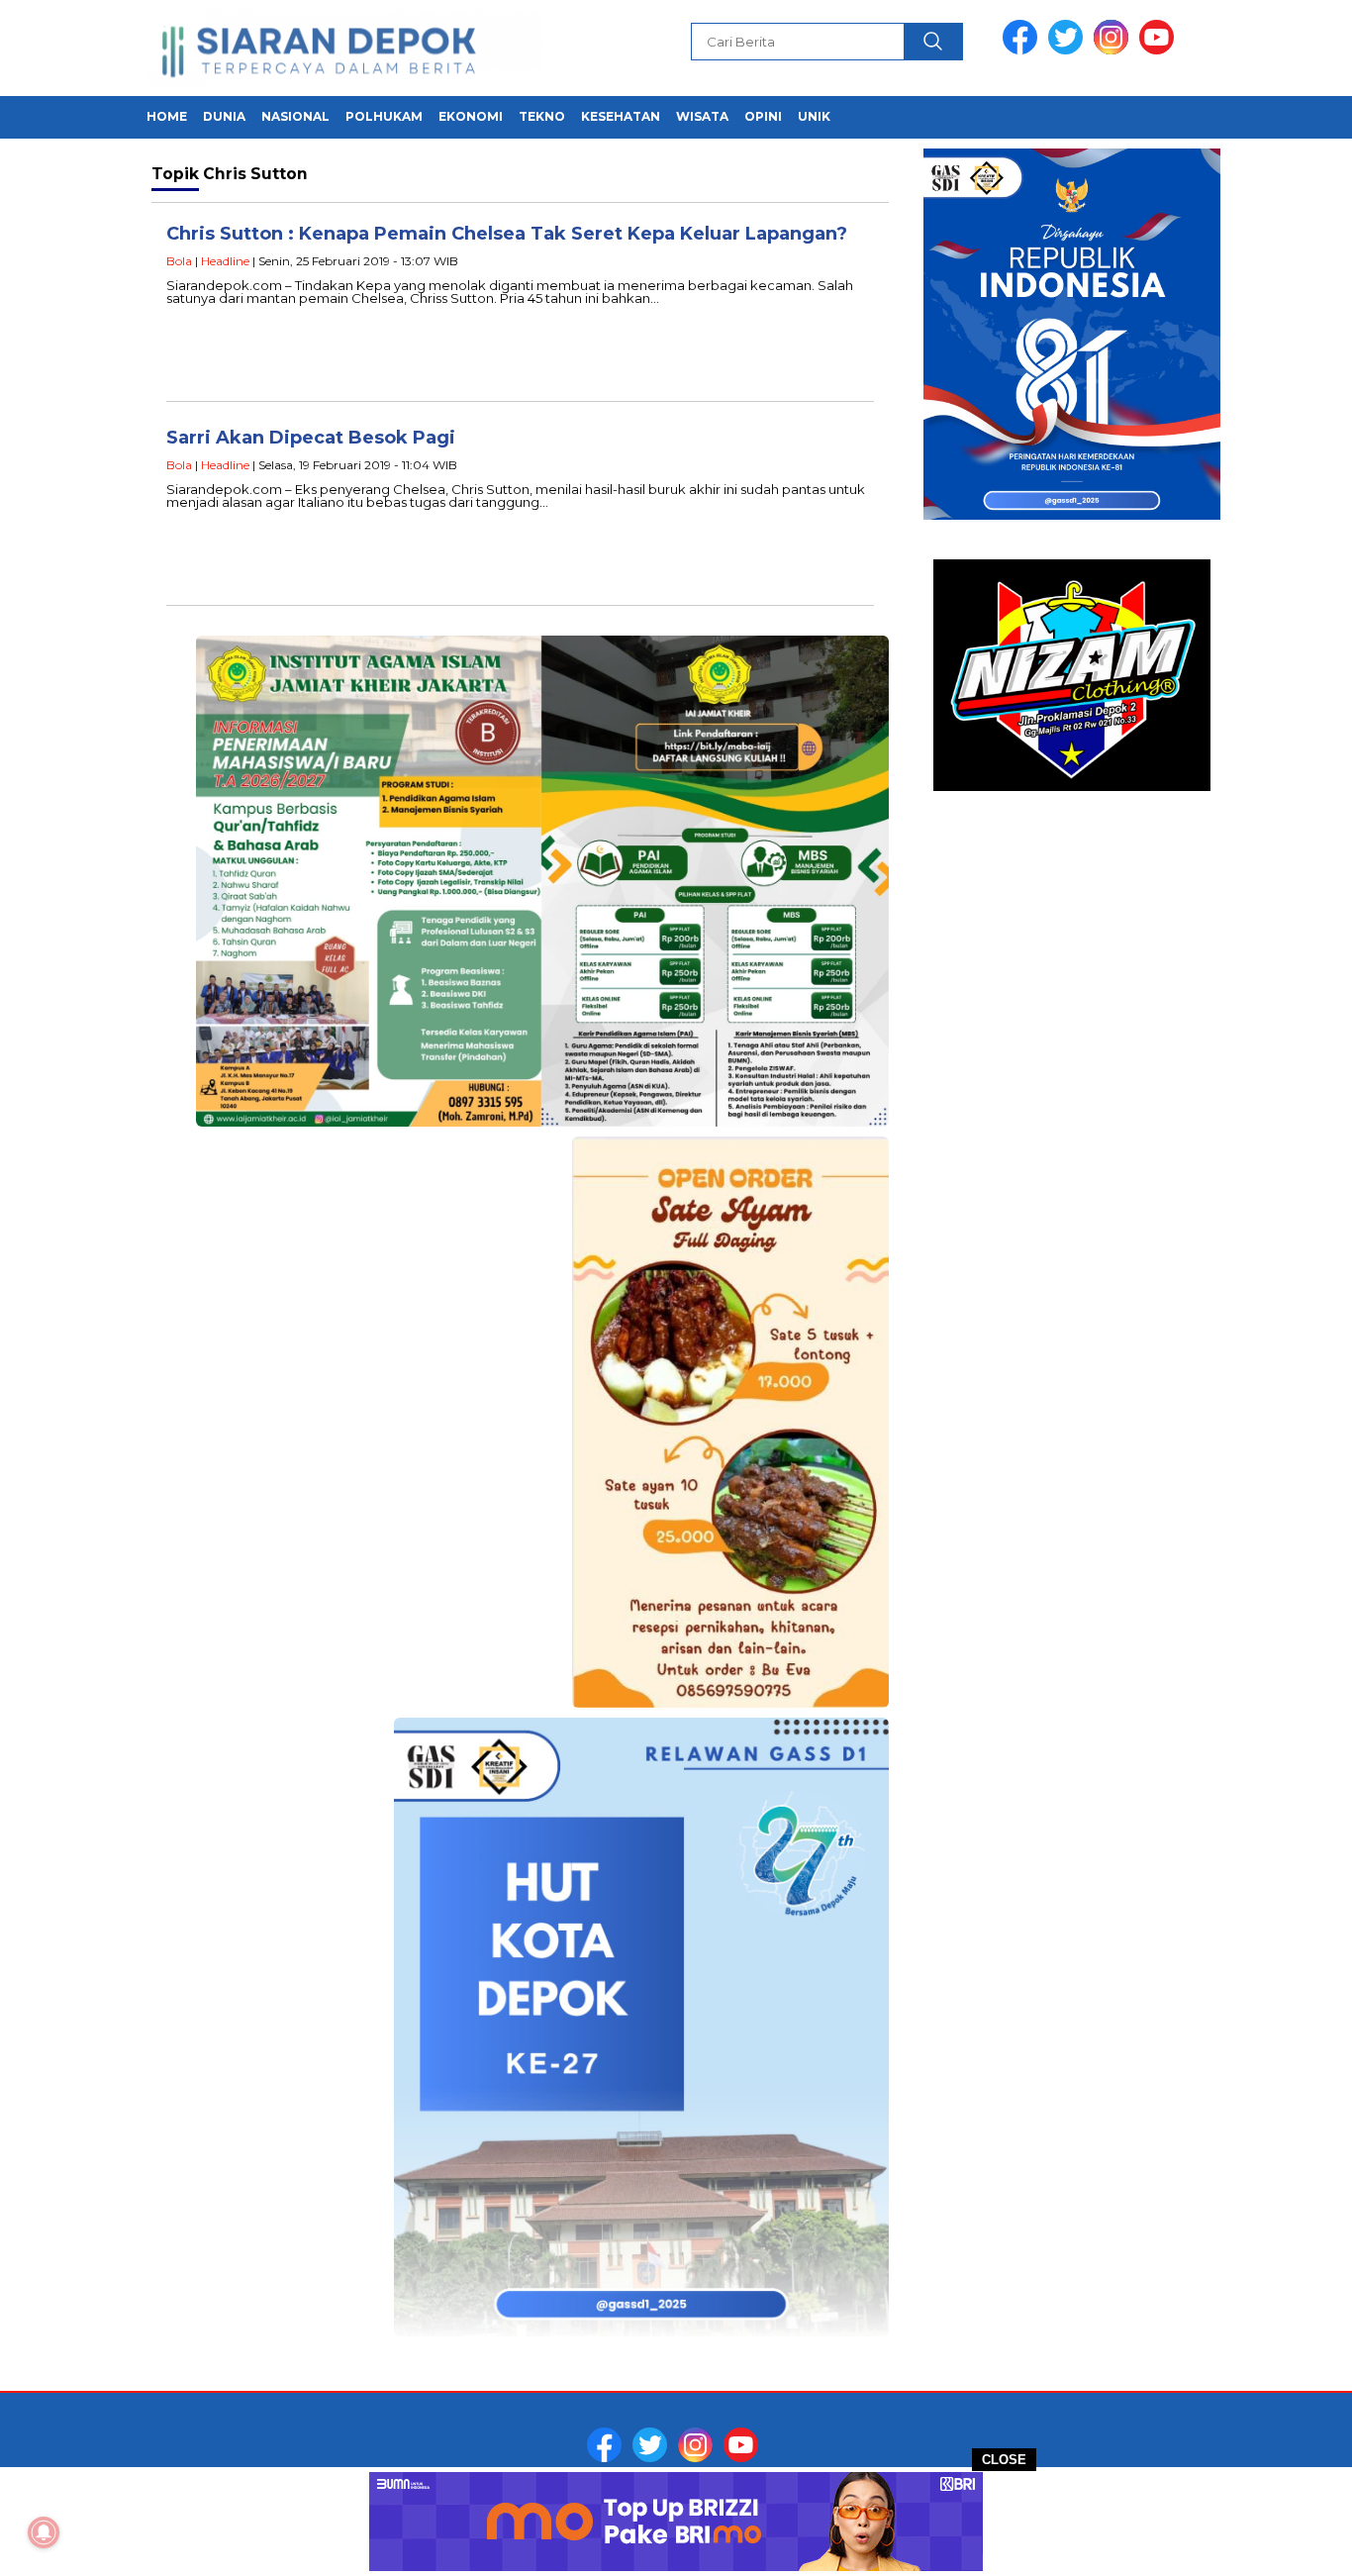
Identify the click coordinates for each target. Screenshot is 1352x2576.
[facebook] (1023, 50)
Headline (225, 261)
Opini (763, 116)
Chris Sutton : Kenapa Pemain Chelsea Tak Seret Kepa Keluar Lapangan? (507, 234)
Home (167, 116)
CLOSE (1004, 2460)
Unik (814, 116)
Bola (179, 261)
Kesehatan (621, 116)
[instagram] (1114, 50)
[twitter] (1069, 50)
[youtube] (1160, 50)
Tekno (542, 116)
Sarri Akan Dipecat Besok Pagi (311, 438)
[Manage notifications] (44, 2532)
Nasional (295, 116)
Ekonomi (471, 116)
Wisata (702, 116)
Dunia (224, 116)
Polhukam (384, 116)
